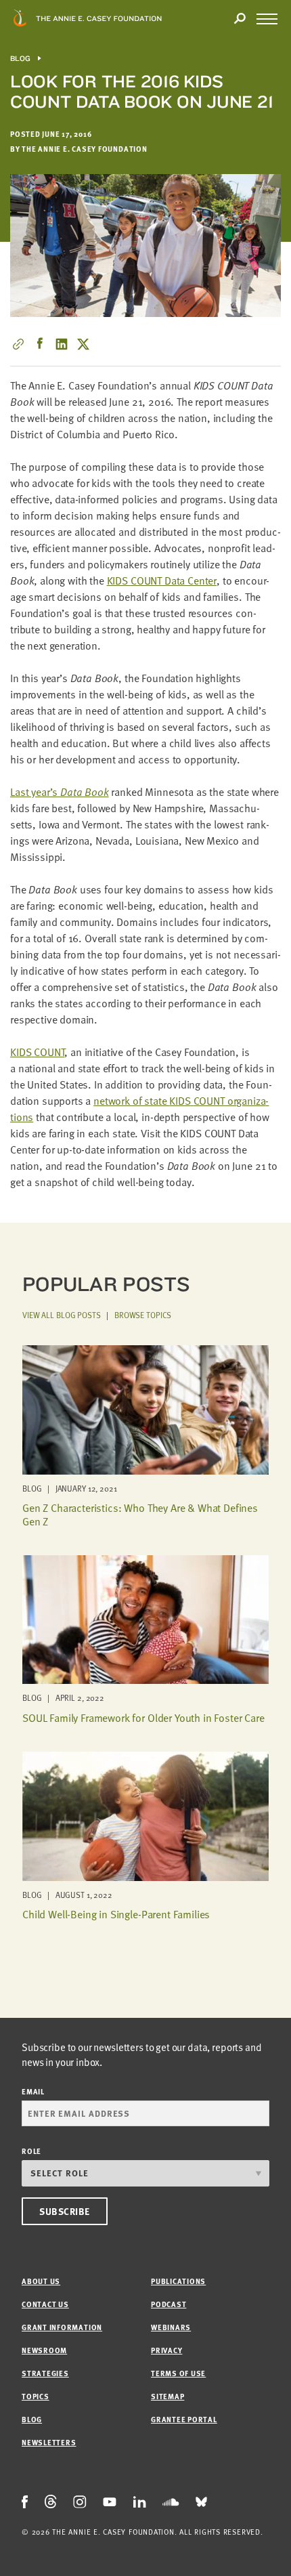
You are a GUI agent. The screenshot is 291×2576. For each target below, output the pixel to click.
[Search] (240, 19)
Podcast (169, 2304)
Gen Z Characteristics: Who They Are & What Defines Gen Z (140, 1514)
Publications (178, 2281)
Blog (21, 59)
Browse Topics (143, 1315)
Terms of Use (178, 2373)
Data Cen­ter (162, 580)
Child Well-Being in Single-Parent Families (116, 1914)
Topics (36, 2396)
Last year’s (60, 792)
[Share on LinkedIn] (62, 344)
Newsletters (49, 2442)
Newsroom (44, 2350)
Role (31, 2151)
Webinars (171, 2327)
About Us (41, 2281)
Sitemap (167, 2396)
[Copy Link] (18, 344)
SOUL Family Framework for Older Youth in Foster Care (143, 1718)
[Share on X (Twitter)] (83, 344)
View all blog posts (62, 1315)
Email (33, 2091)
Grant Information (62, 2327)
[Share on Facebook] (40, 344)
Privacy (166, 2350)
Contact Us (45, 2304)
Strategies (45, 2373)
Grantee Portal (184, 2419)
